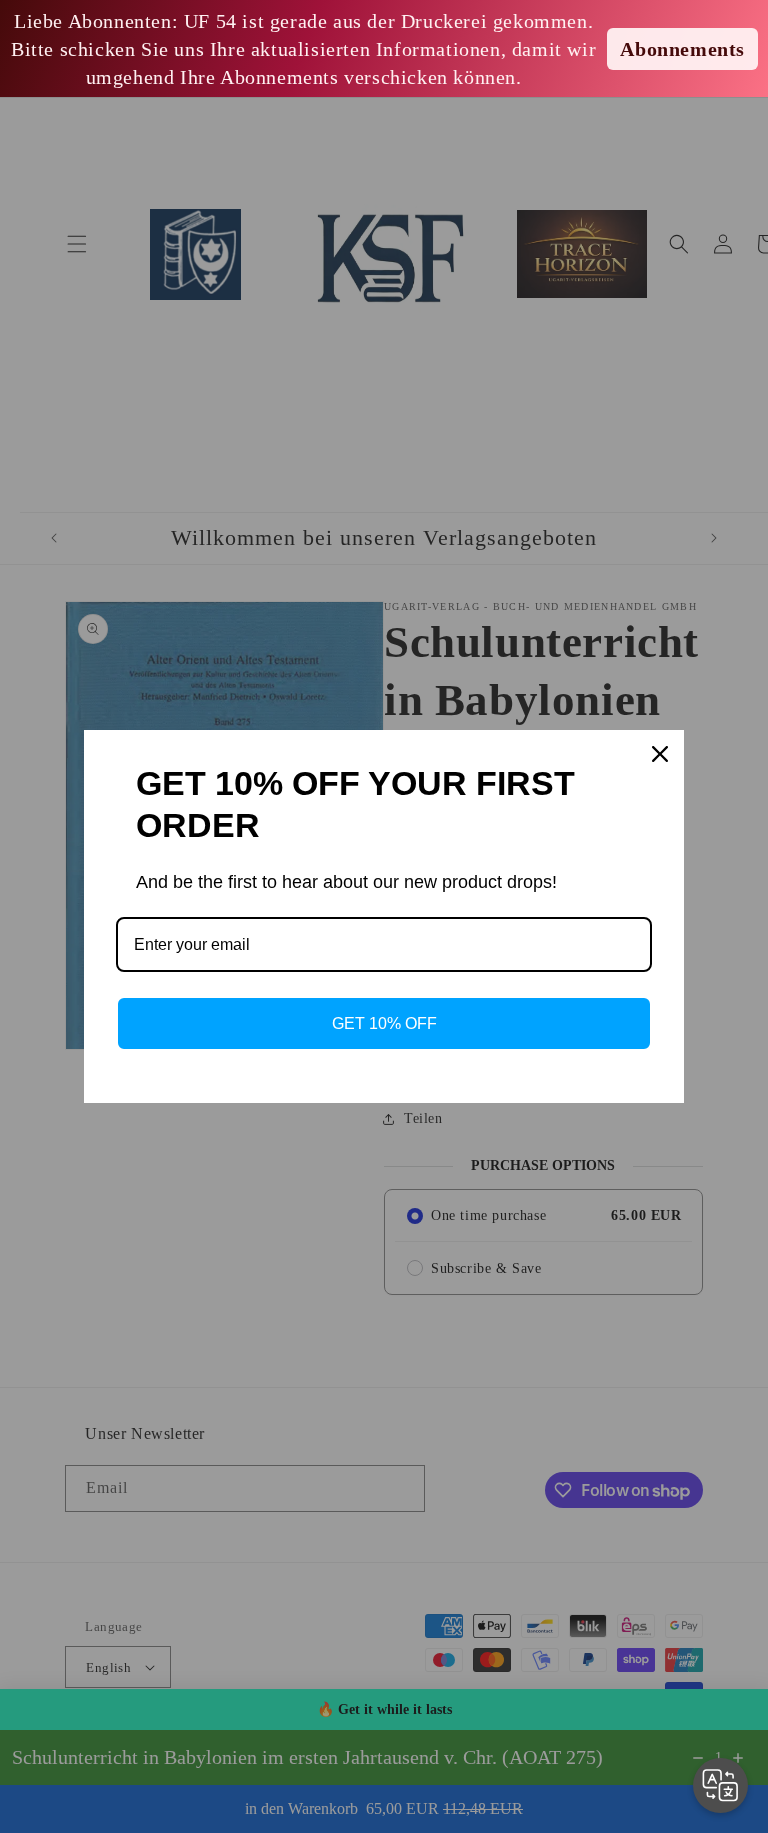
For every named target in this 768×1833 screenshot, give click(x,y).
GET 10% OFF (384, 1023)
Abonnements (682, 49)
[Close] (660, 754)
